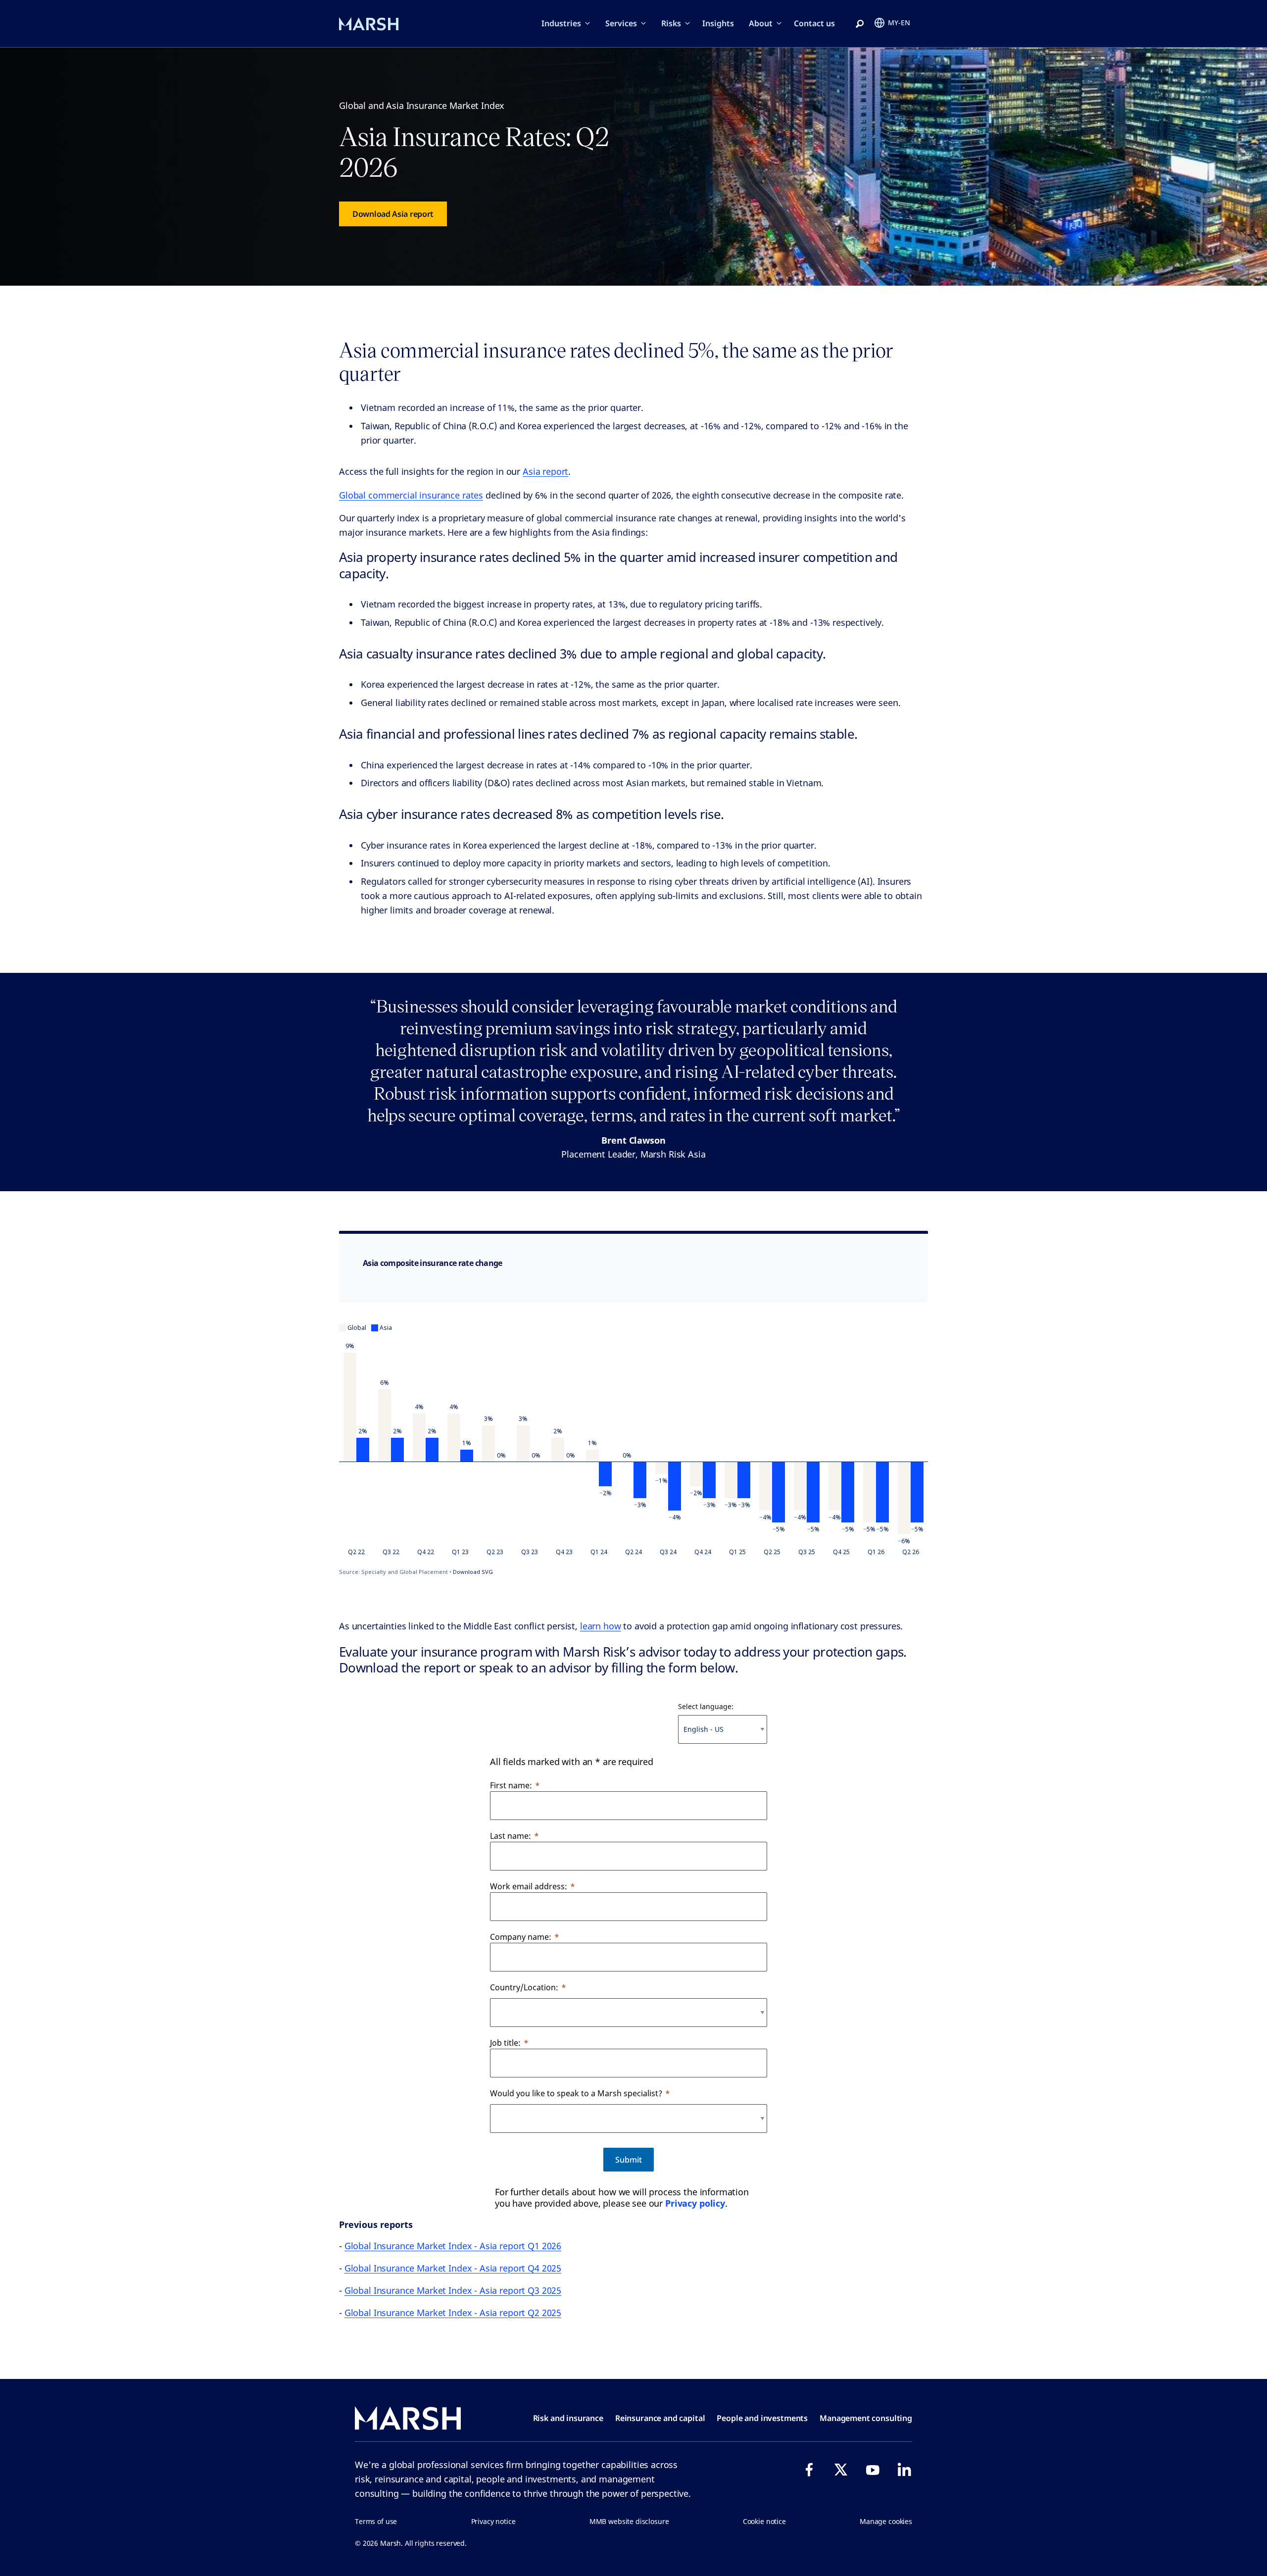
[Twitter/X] (841, 2470)
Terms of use (376, 2521)
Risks (671, 23)
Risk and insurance (568, 2418)
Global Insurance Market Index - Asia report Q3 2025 (453, 2290)
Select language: (706, 1706)
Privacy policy (695, 2203)
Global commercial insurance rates (411, 495)
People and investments (762, 2418)
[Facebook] (809, 2470)
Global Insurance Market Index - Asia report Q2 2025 (453, 2313)
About (761, 23)
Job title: (505, 2043)
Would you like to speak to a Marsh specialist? (576, 2093)
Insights (718, 23)
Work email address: (529, 1886)
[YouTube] (873, 2470)
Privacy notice (493, 2521)
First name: (511, 1785)
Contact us (814, 23)
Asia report (545, 471)
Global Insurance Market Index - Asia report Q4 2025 (453, 2268)
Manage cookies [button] (886, 2521)
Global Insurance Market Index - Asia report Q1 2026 (453, 2246)
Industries (561, 23)
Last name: (511, 1836)
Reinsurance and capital (660, 2418)
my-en (899, 23)
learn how (601, 1626)
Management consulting (866, 2418)
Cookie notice (764, 2521)
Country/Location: (524, 1987)
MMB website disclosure (629, 2521)
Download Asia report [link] (393, 214)
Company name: (521, 1937)
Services (621, 23)
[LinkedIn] (904, 2470)
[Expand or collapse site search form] (860, 24)
